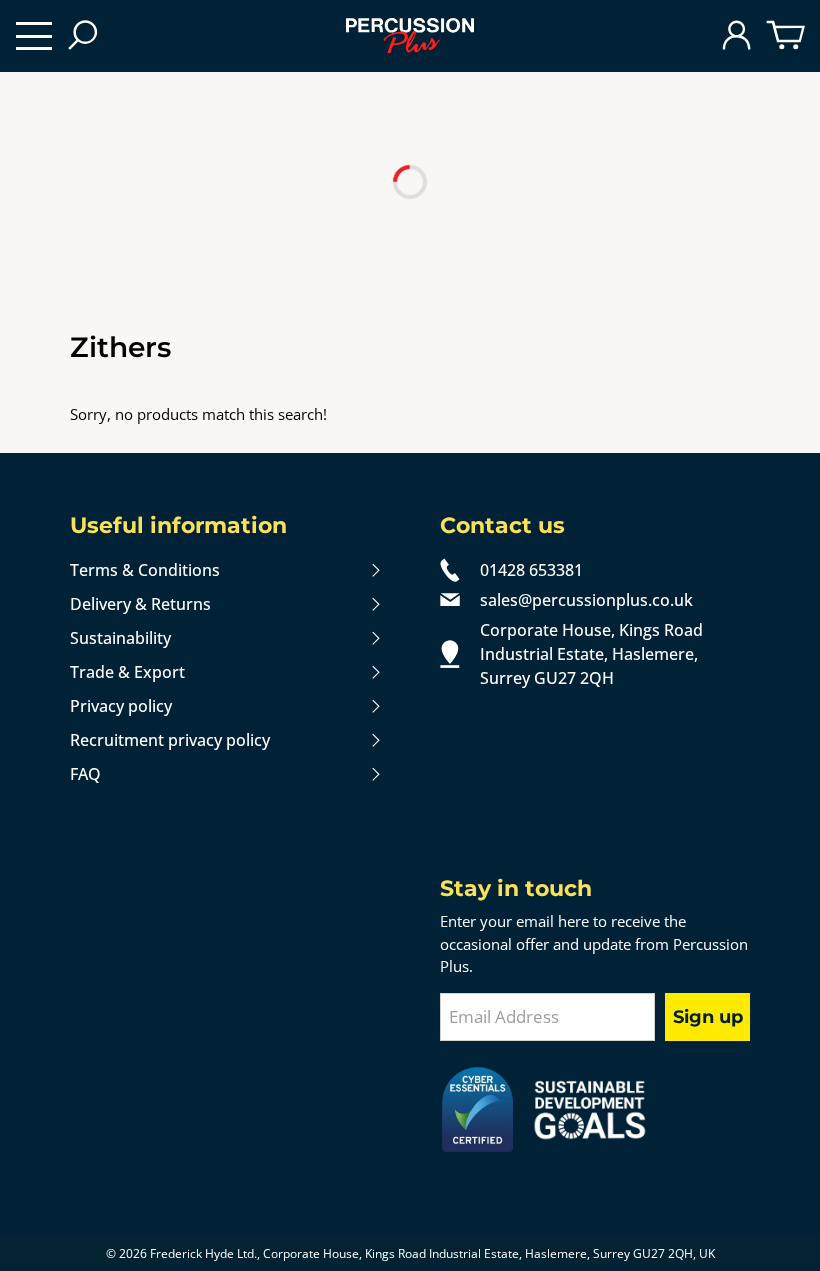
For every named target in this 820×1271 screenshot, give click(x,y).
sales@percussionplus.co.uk (586, 600)
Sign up (708, 1017)
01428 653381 (531, 570)
